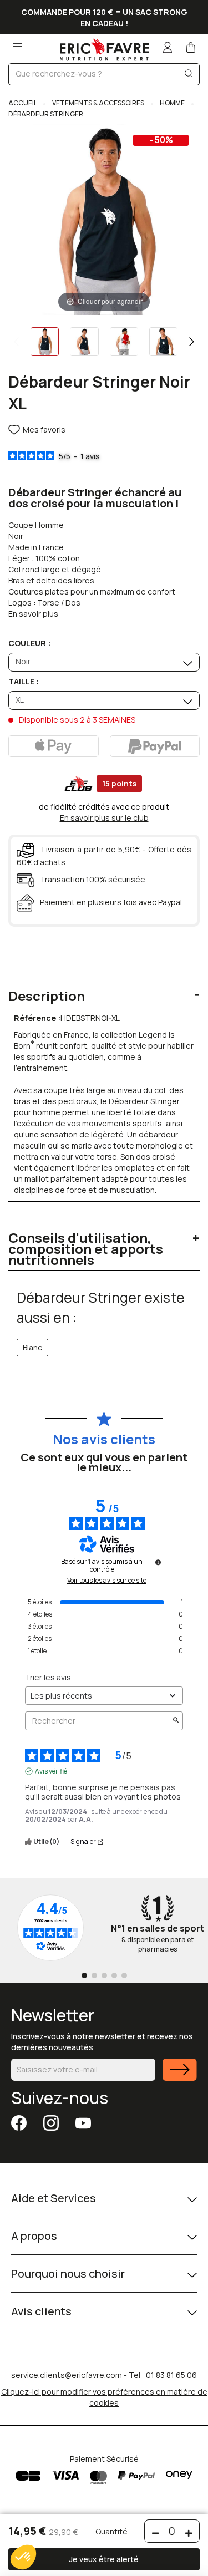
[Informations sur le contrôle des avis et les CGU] (158, 1562)
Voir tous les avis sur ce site (107, 1581)
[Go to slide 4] (114, 1975)
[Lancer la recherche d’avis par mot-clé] (176, 1721)
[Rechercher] (189, 76)
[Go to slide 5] (124, 1975)
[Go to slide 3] (104, 1975)
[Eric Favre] (104, 50)
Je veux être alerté (104, 2559)
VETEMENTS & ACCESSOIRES (98, 103)
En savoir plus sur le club (104, 818)
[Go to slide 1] (84, 1975)
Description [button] (47, 996)
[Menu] (17, 43)
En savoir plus (33, 614)
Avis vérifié (51, 1771)
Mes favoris (44, 430)
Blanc (32, 1347)
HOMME (172, 103)
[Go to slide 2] (94, 1975)
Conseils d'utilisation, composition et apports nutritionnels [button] (86, 1249)
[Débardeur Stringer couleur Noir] (45, 342)
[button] (23, 2557)
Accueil (23, 103)
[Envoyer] (180, 2077)
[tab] (104, 988)
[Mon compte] (168, 49)
